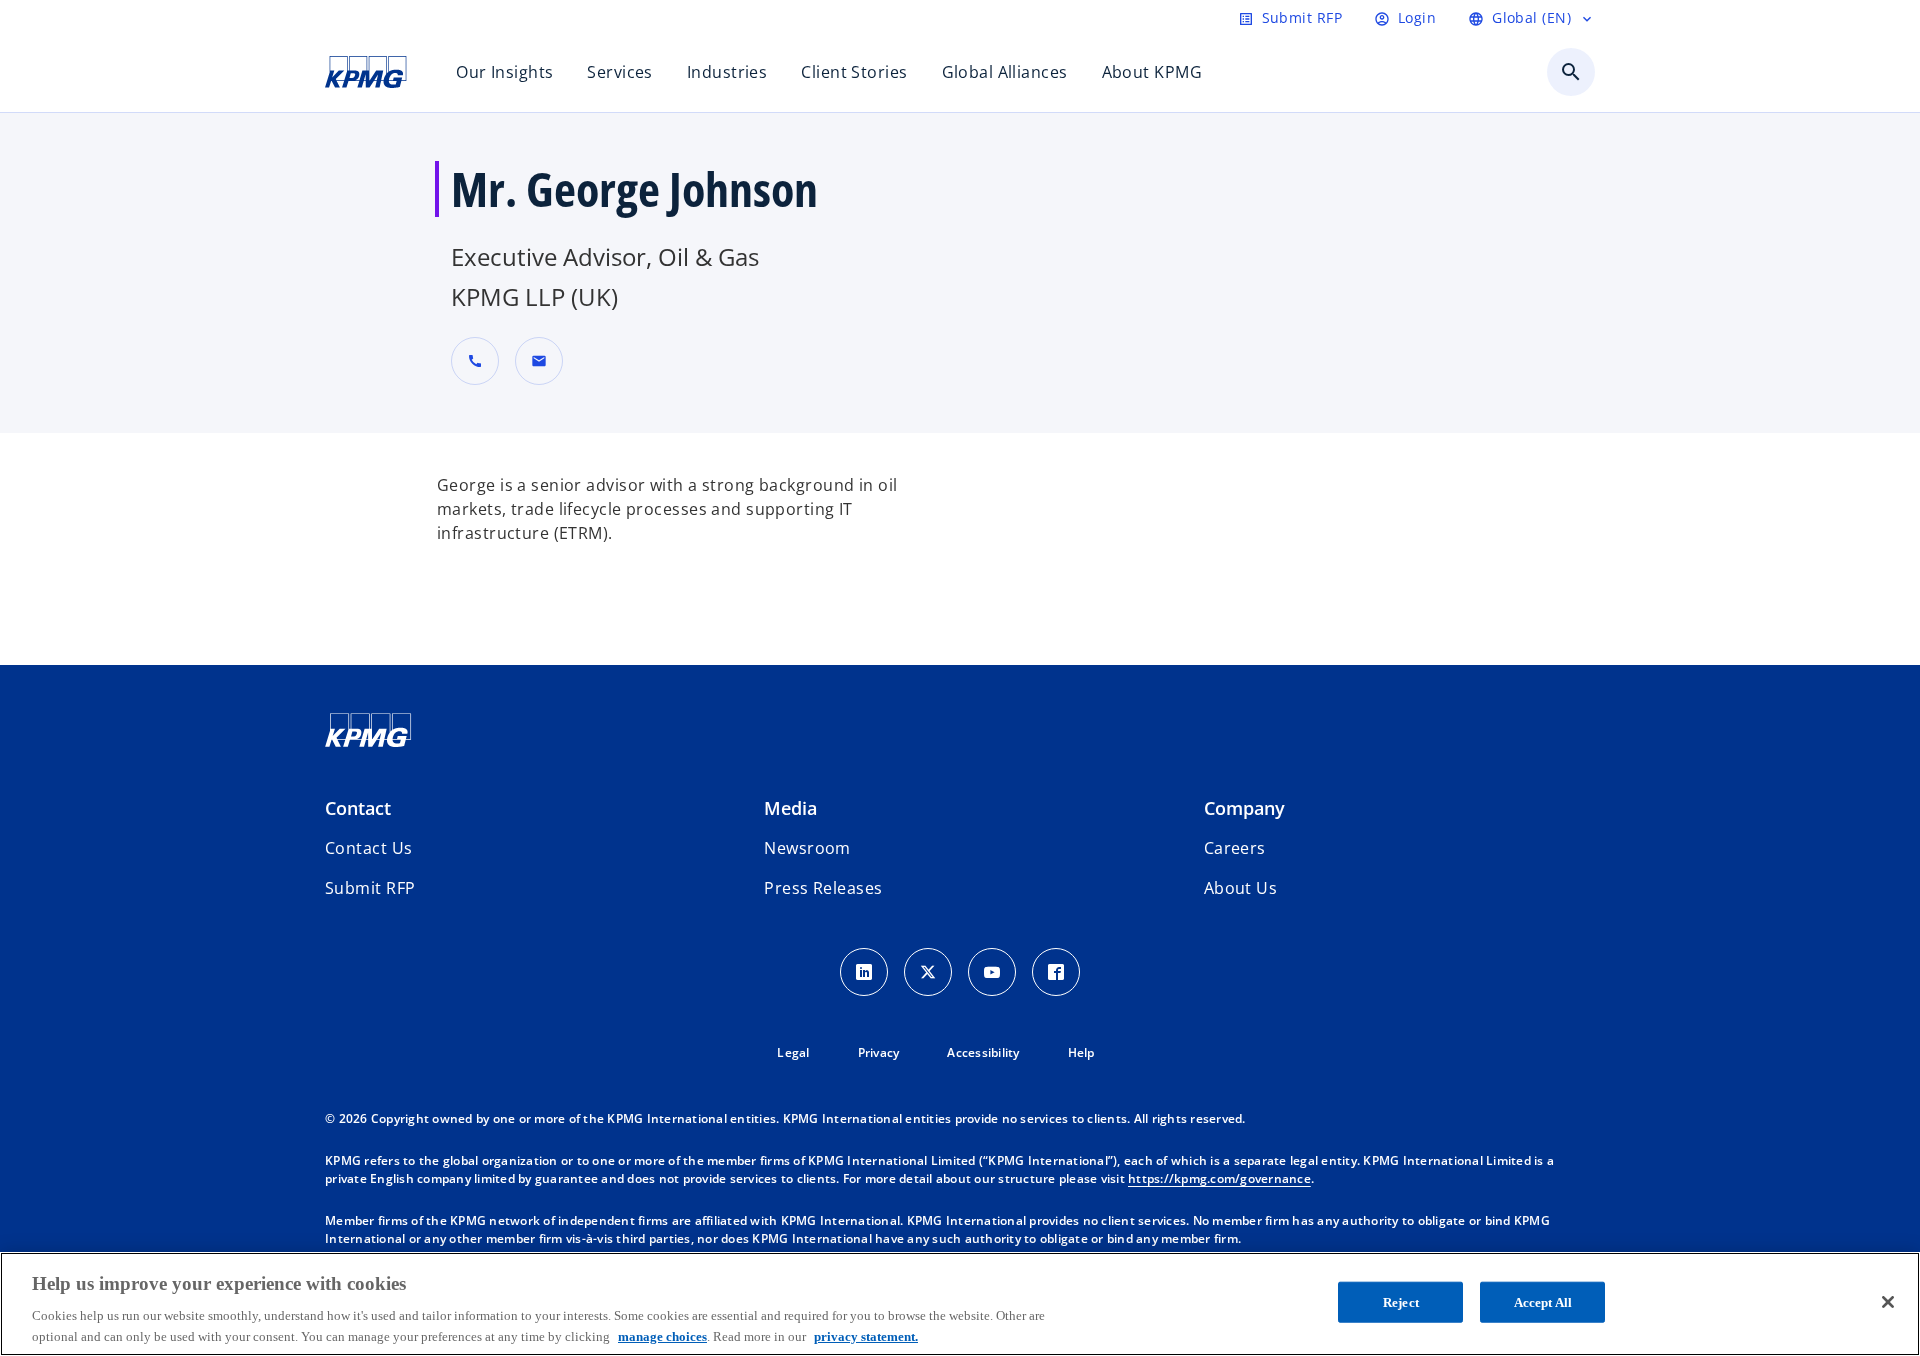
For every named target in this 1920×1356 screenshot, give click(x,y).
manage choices (662, 1335)
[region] (960, 1304)
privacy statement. (866, 1335)
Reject (1401, 1302)
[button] (539, 361)
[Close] (1888, 1302)
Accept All (1543, 1302)
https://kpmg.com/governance (1219, 1178)
